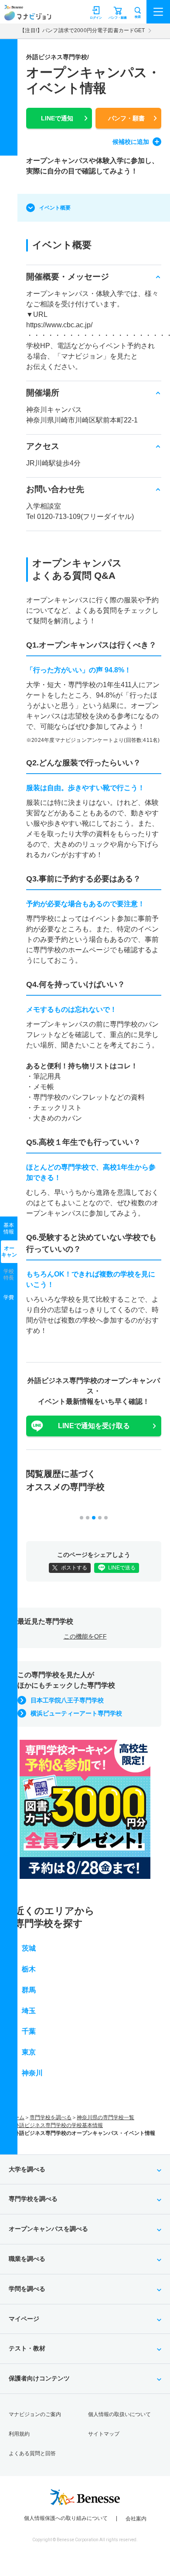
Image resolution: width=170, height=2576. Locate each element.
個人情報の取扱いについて (119, 2414)
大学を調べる (27, 2169)
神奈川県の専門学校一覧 (105, 2117)
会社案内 (136, 2519)
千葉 (29, 2031)
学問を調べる (27, 2289)
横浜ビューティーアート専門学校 (76, 1713)
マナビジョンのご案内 (35, 2414)
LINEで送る (122, 1568)
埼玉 (29, 2011)
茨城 (29, 1948)
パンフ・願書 (126, 118)
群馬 (29, 1990)
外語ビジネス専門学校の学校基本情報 (58, 2125)
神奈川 (32, 2073)
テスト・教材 (27, 2348)
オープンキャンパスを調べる (48, 2229)
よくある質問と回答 (32, 2453)
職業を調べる (27, 2259)
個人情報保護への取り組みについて (66, 2518)
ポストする (74, 1568)
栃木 (29, 1969)
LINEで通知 (57, 118)
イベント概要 (55, 208)
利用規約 (19, 2434)
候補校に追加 (131, 142)
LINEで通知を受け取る (94, 1426)
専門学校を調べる (51, 2117)
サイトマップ (104, 2434)
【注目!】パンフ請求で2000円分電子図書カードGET (82, 30)
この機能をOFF (85, 1636)
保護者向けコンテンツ (39, 2378)
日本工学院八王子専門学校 (67, 1700)
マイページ (24, 2319)
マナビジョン (28, 16)
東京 (29, 2052)
